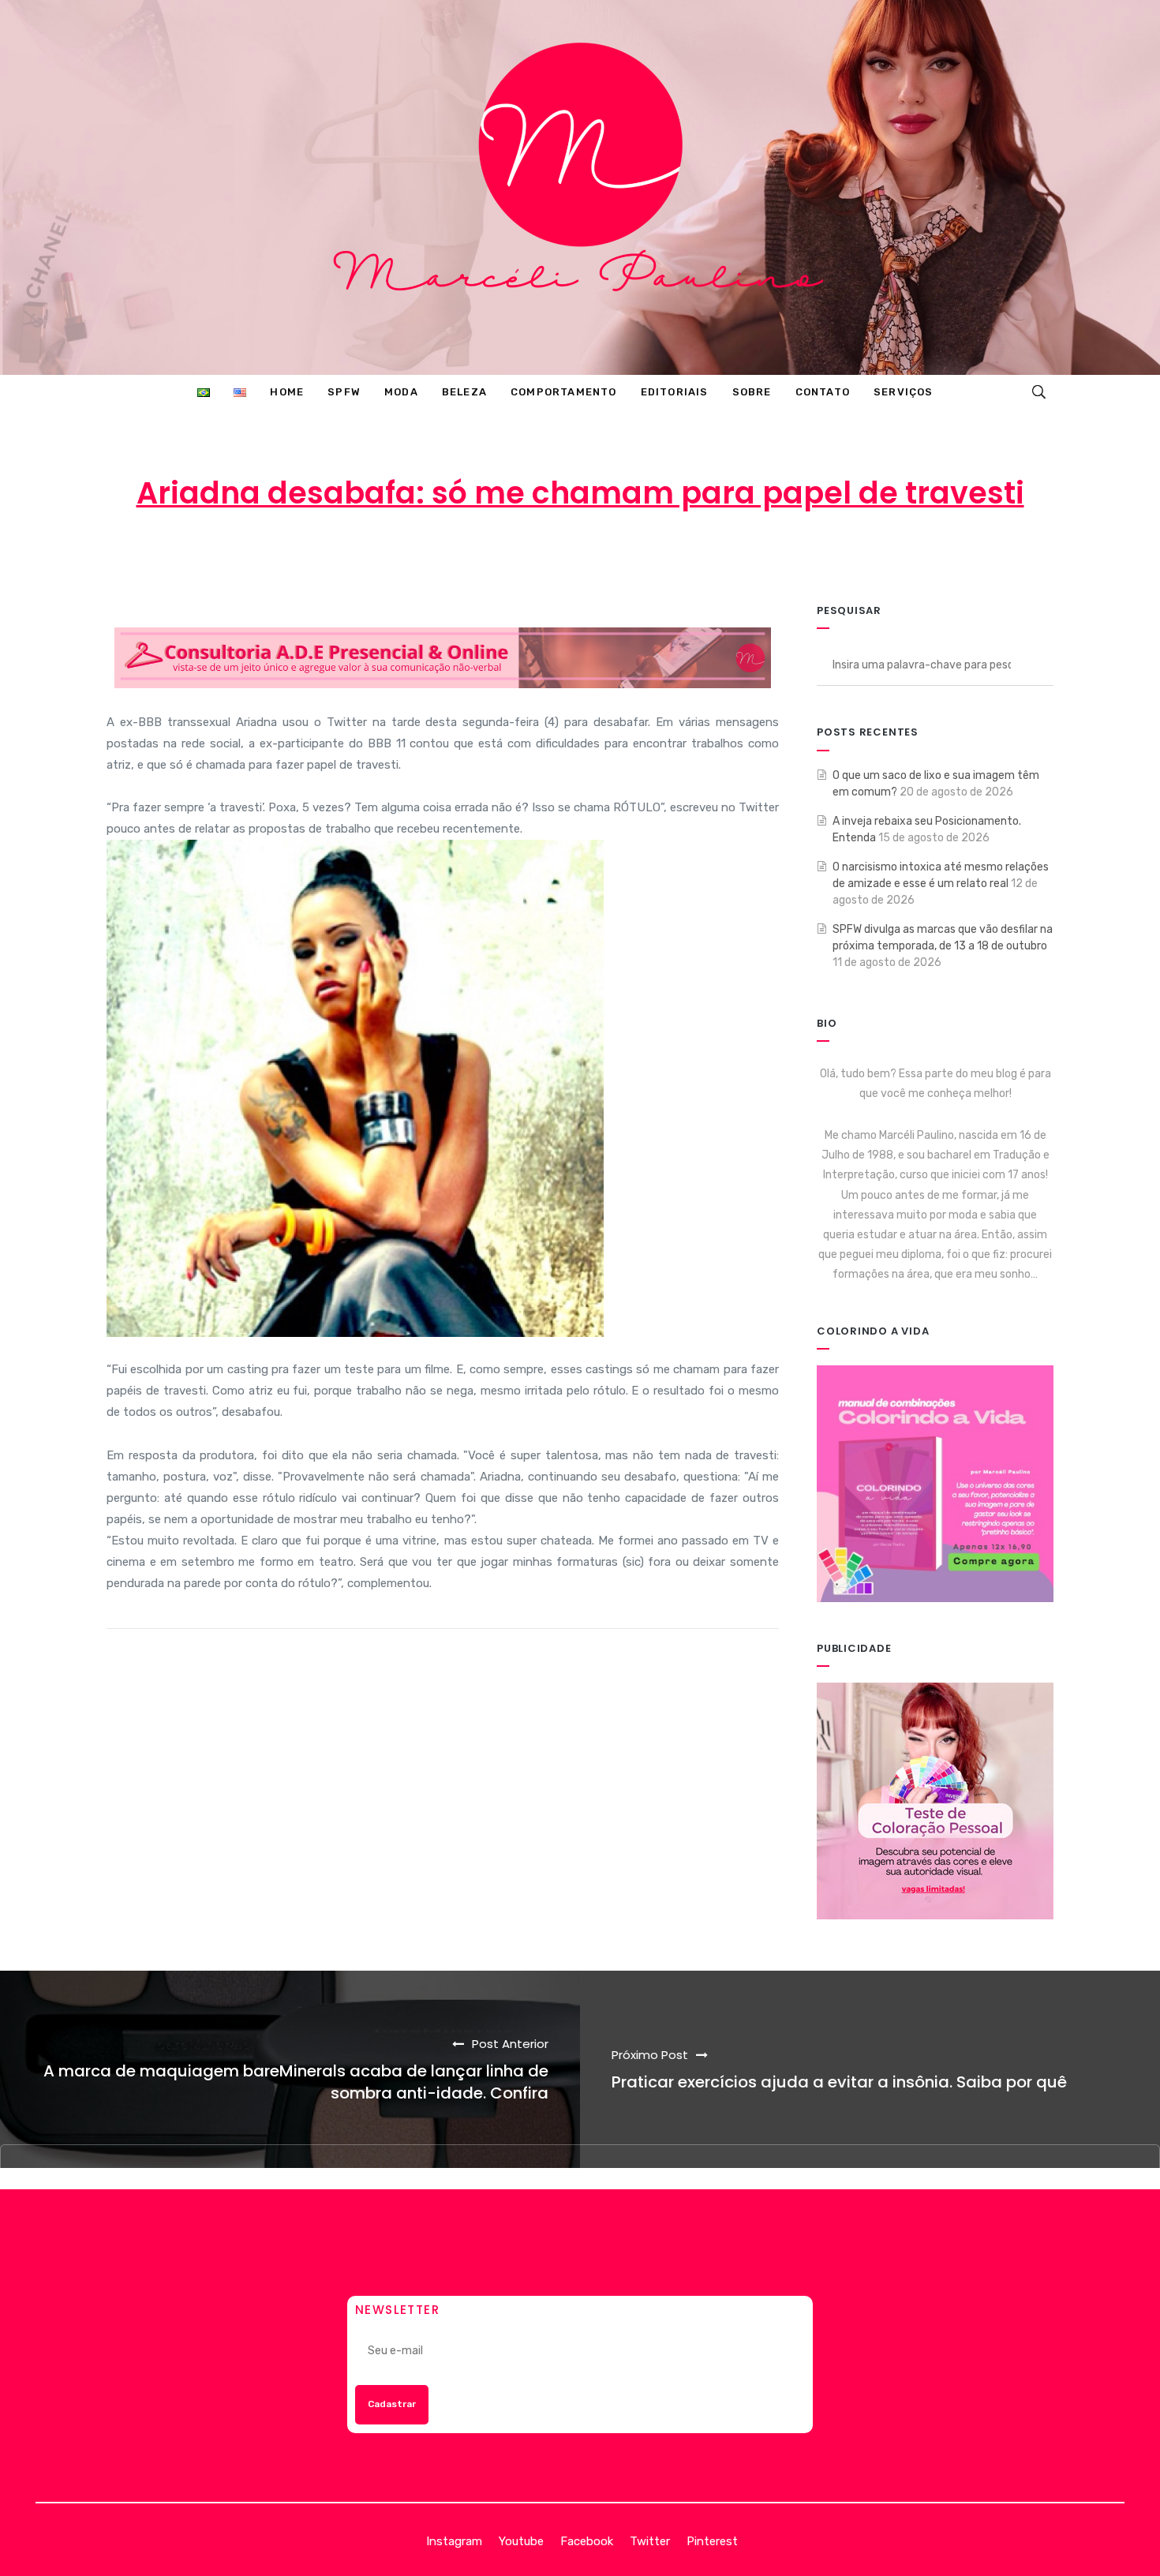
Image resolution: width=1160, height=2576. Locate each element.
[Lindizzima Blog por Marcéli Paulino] (580, 187)
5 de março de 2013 (558, 556)
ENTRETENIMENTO (708, 556)
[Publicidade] (935, 1801)
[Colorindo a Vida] (935, 1483)
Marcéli (437, 556)
